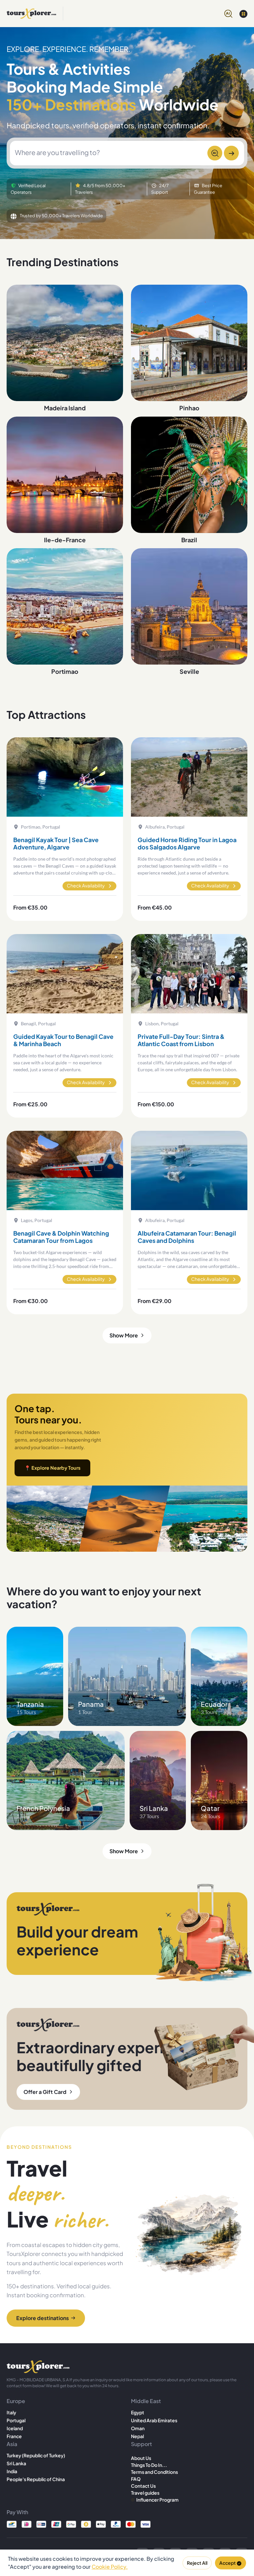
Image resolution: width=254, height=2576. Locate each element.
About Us (141, 2458)
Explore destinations (42, 2318)
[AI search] (228, 13)
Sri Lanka (16, 2463)
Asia (12, 2444)
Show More (124, 1335)
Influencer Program (157, 2500)
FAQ (136, 2479)
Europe (16, 2401)
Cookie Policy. (110, 2567)
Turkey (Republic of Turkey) (36, 2455)
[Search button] (231, 153)
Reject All (197, 2563)
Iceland (15, 2428)
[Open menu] (243, 14)
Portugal (16, 2420)
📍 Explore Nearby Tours (52, 1468)
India (12, 2471)
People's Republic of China (36, 2479)
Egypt (138, 2412)
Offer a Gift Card (45, 2092)
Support (141, 2444)
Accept (228, 2563)
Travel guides (145, 2493)
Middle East (146, 2401)
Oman (138, 2428)
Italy (11, 2412)
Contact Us (143, 2486)
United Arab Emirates (154, 2420)
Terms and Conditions (154, 2472)
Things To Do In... (149, 2465)
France (14, 2436)
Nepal (137, 2436)
